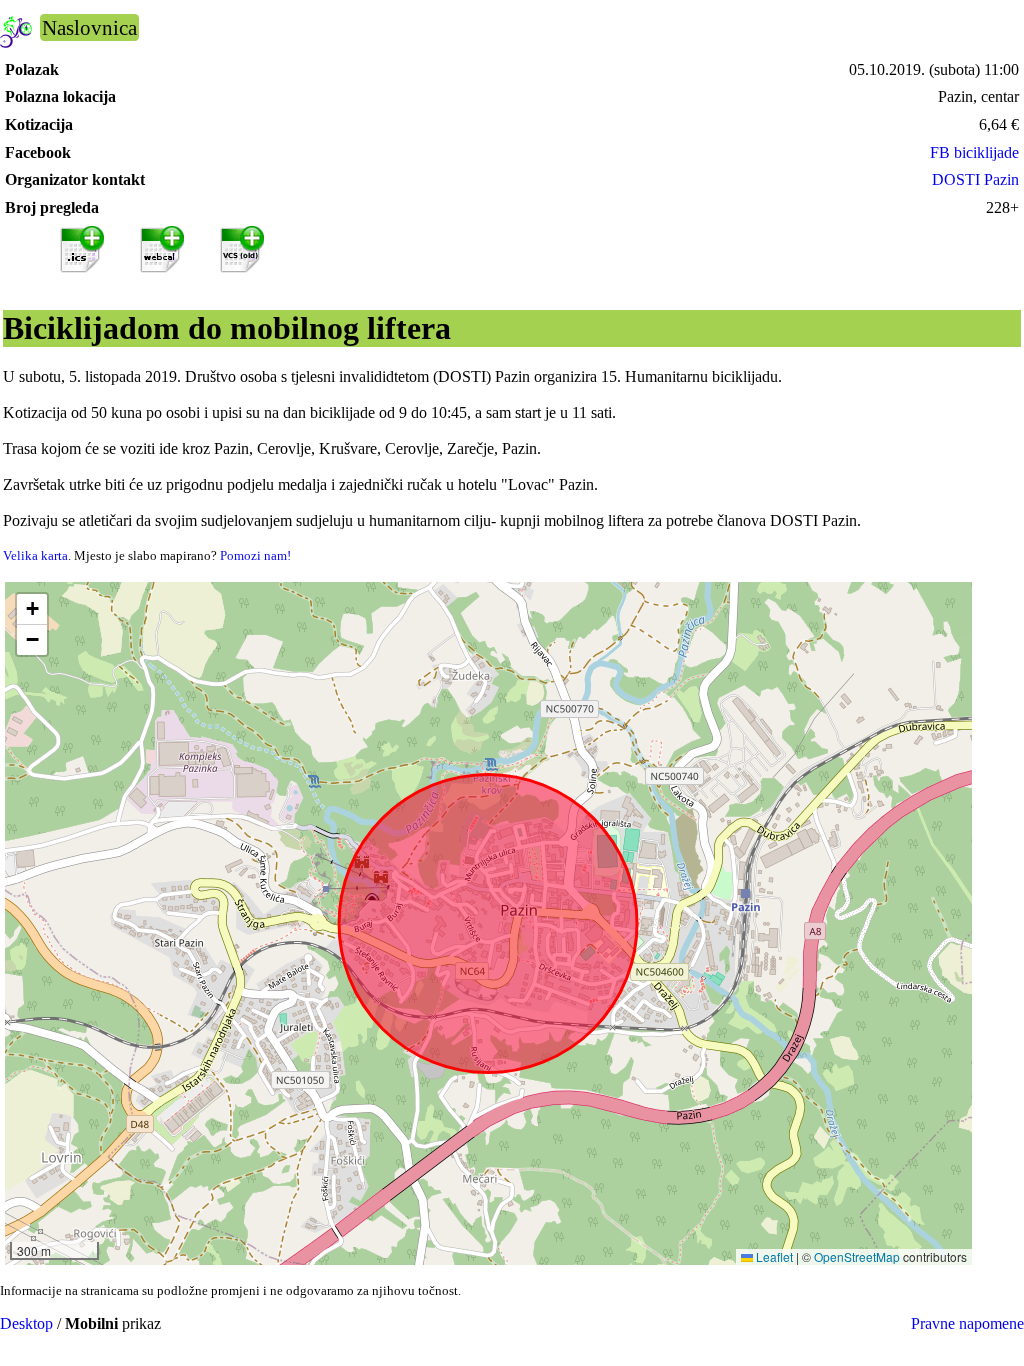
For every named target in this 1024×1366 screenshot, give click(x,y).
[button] (32, 609)
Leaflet (773, 1256)
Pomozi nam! (255, 555)
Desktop (26, 1323)
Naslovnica (89, 27)
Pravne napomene (967, 1323)
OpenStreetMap (857, 1256)
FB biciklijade (974, 152)
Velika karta (35, 555)
